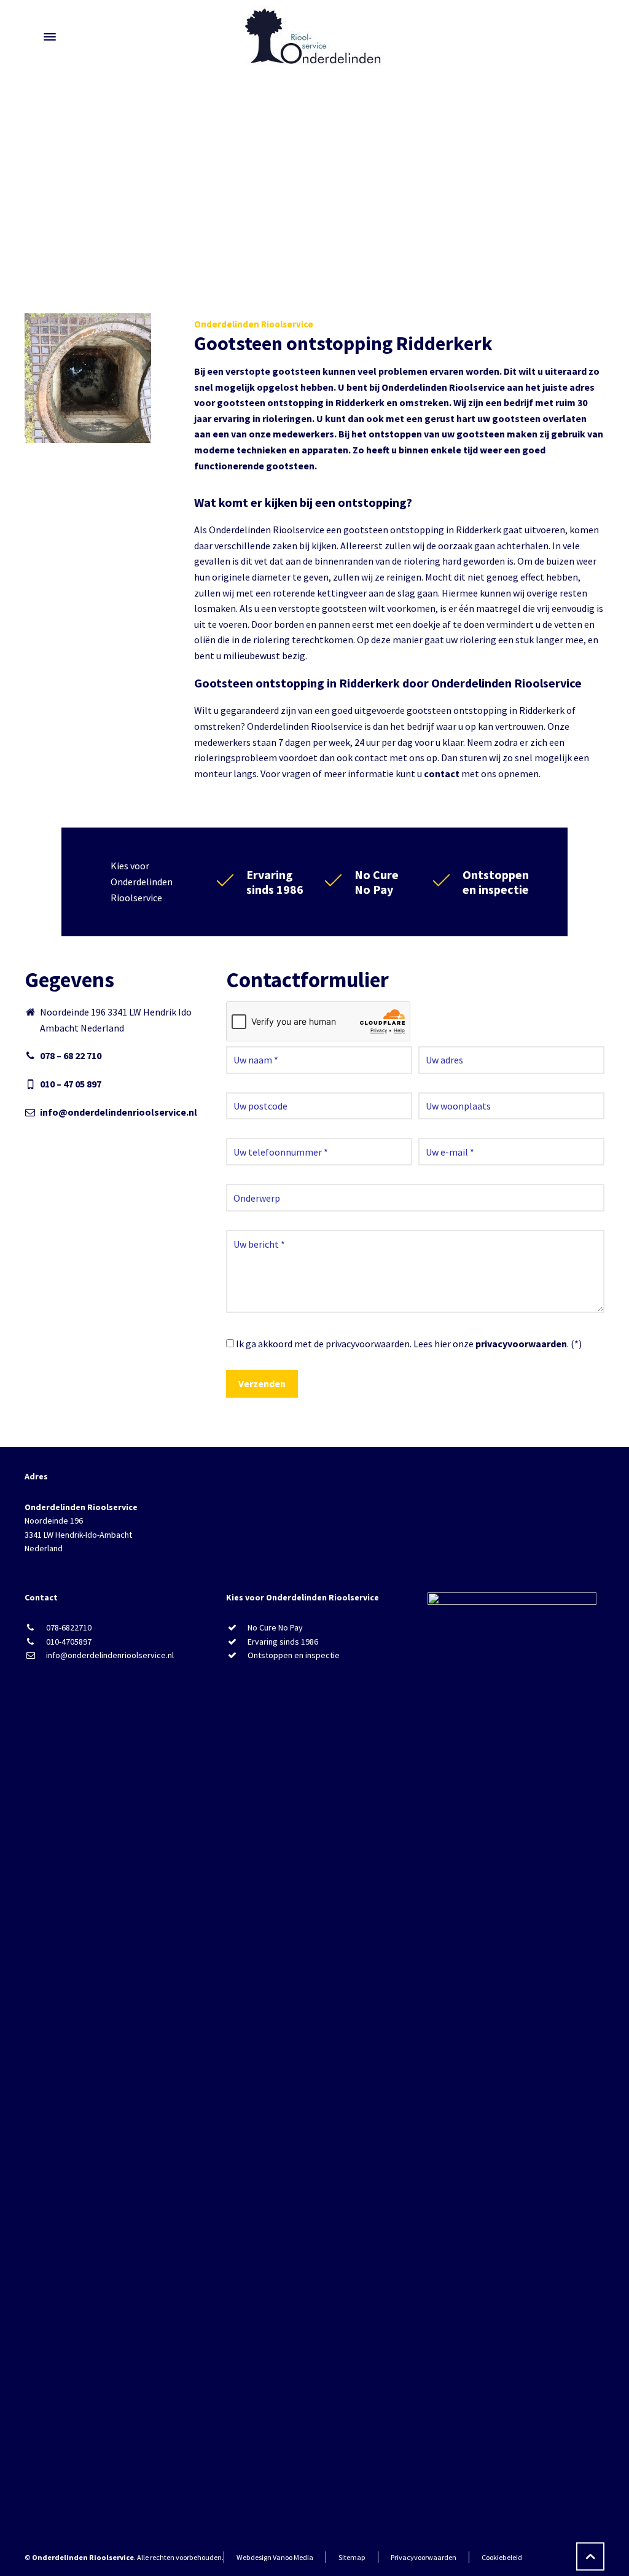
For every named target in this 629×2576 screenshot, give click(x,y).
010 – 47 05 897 (71, 1084)
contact (442, 773)
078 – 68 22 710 (71, 1055)
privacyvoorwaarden (521, 1344)
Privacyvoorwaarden (424, 2557)
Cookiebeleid (502, 2557)
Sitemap (352, 2557)
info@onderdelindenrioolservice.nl (119, 1112)
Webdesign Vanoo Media (275, 2557)
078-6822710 (69, 1627)
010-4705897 (69, 1642)
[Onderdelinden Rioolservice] (314, 37)
